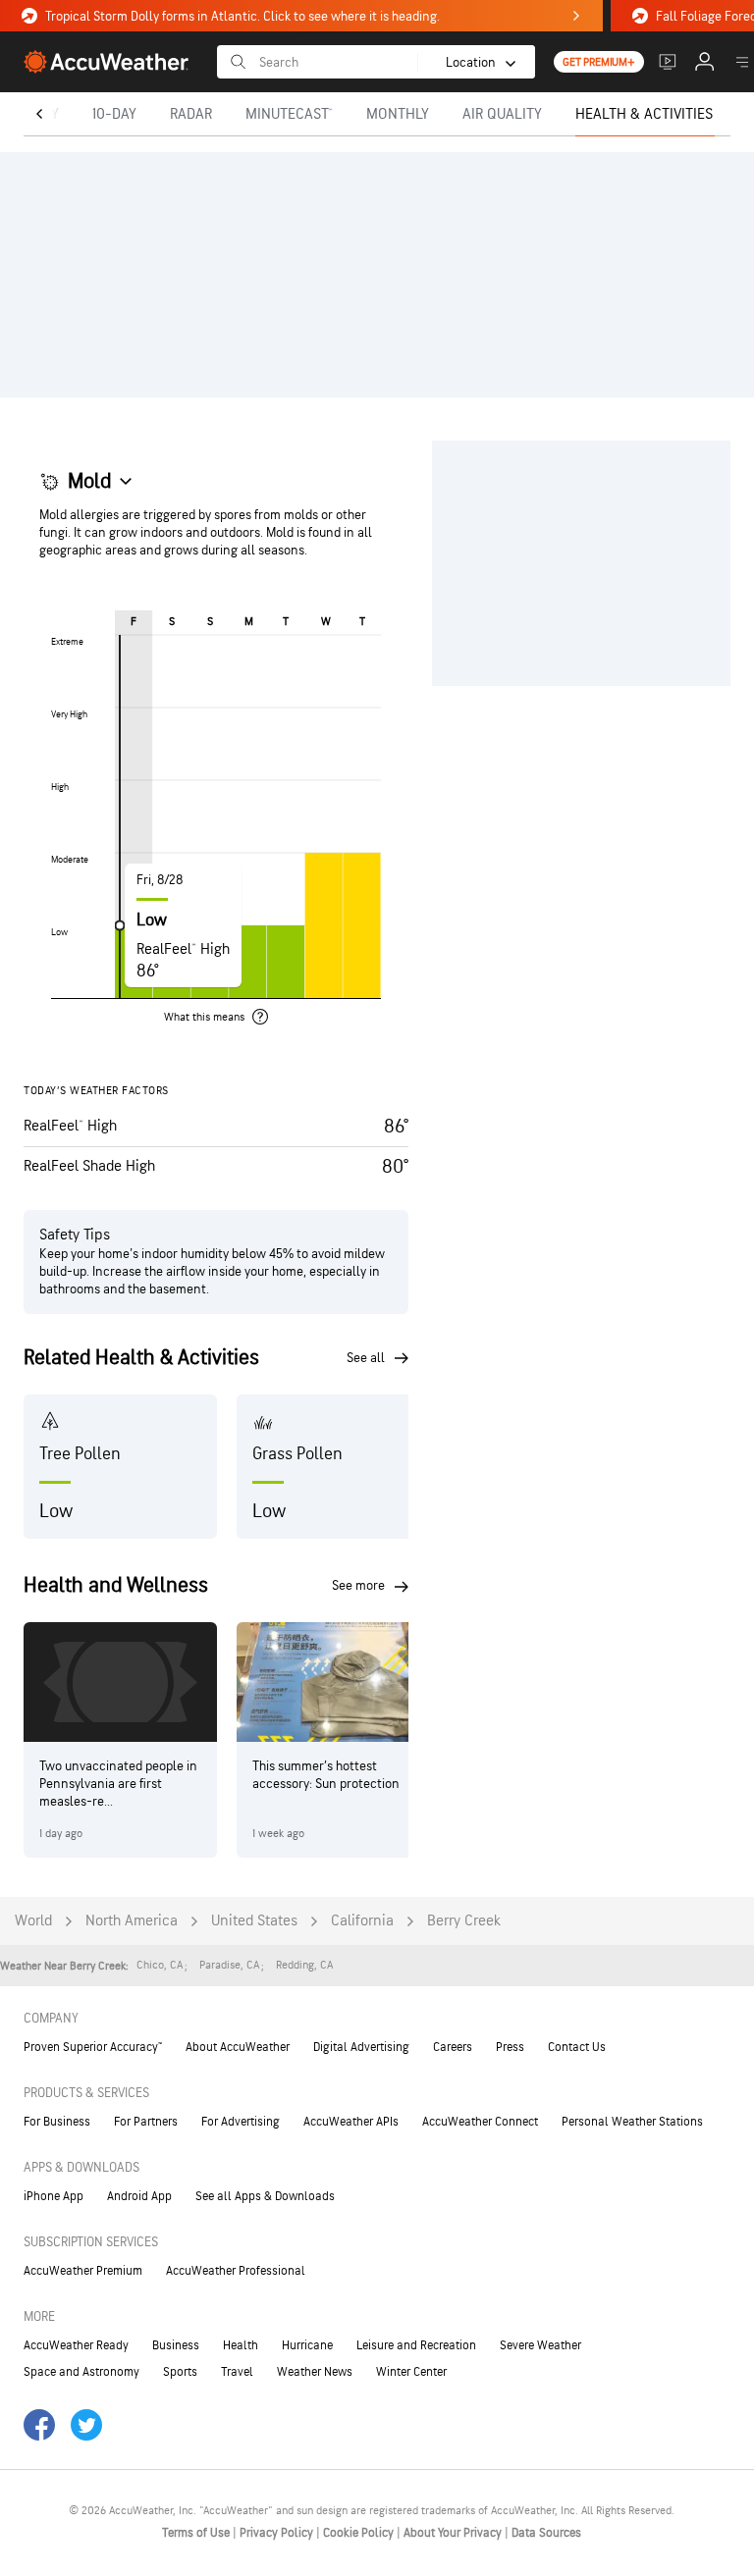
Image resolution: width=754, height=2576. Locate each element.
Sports (180, 2372)
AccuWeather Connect (480, 2122)
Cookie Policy (360, 2533)
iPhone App (54, 2196)
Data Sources (546, 2533)
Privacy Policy (278, 2533)
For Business (57, 2122)
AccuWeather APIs (351, 2122)
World (33, 1921)
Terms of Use (197, 2533)
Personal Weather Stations (632, 2122)
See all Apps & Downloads (265, 2196)
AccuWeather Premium (83, 2271)
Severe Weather (540, 2345)
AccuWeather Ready (76, 2345)
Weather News (315, 2372)
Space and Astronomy (81, 2372)
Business (176, 2345)
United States (254, 1921)
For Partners (146, 2122)
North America (132, 1921)
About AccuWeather (238, 2047)
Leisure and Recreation (416, 2345)
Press (510, 2047)
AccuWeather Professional (236, 2271)
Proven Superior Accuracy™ (93, 2047)
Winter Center (411, 2372)
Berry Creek (464, 1921)
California (362, 1921)
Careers (453, 2047)
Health (241, 2345)
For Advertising (241, 2122)
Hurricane (307, 2345)
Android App (139, 2196)
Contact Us (577, 2047)
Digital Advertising (361, 2047)
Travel (237, 2372)
